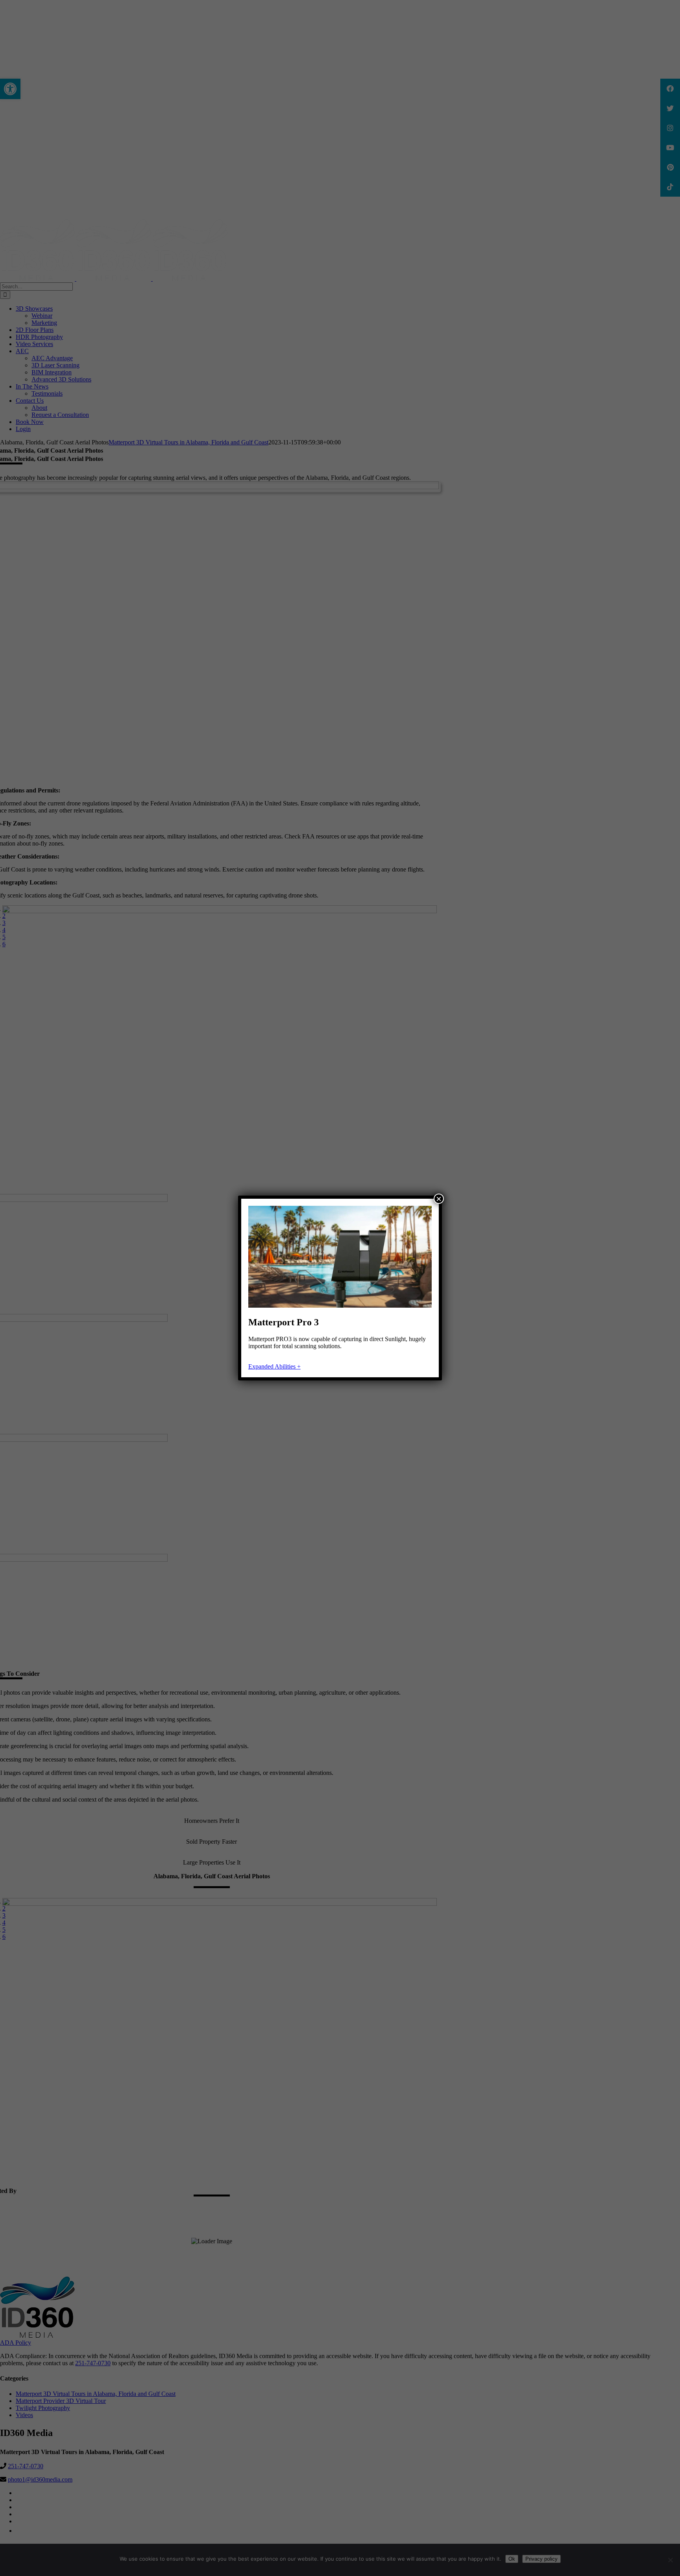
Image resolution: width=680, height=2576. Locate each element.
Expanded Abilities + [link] (274, 1366)
